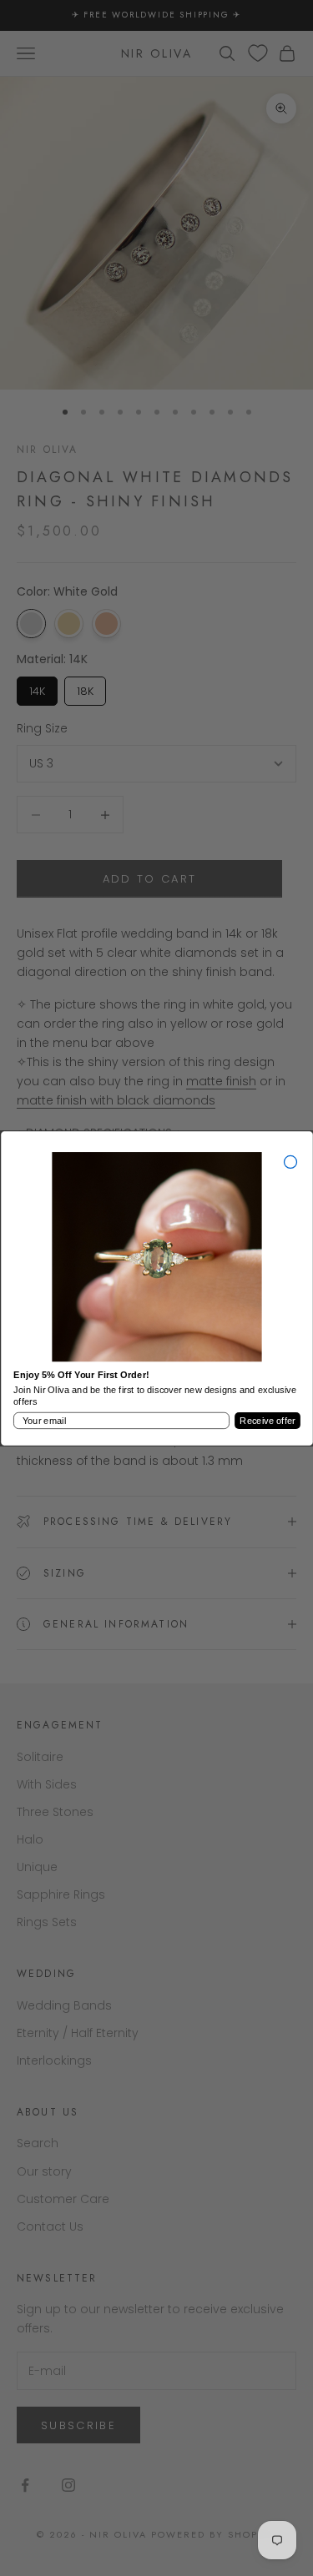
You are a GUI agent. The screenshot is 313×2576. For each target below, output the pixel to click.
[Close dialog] (290, 1162)
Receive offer (267, 1420)
